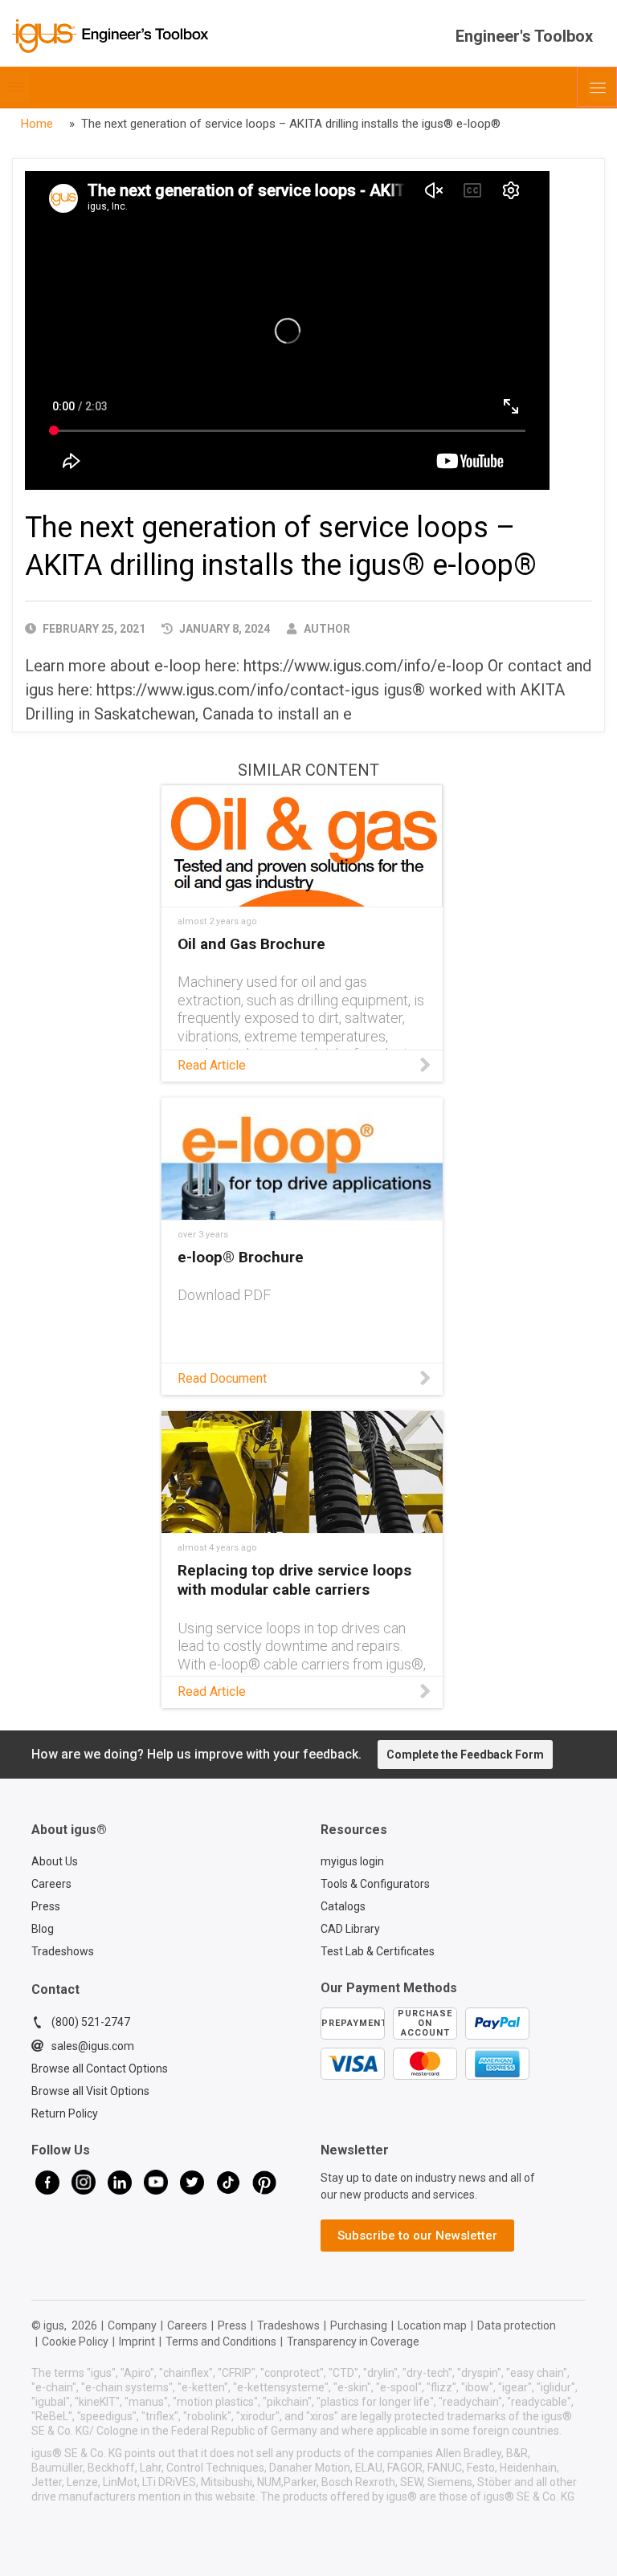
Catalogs (343, 1906)
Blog (43, 1929)
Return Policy (65, 2113)
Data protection (517, 2325)
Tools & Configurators (375, 1884)
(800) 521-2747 (91, 2022)
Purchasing (359, 2325)
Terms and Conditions (221, 2342)
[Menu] (597, 87)
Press (46, 1906)
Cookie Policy (75, 2342)
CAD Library (350, 1929)
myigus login (352, 1861)
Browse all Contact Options (100, 2069)
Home (37, 124)
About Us (55, 1861)
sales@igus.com (93, 2046)
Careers (51, 1884)
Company (132, 2325)
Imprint (137, 2342)
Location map (432, 2325)
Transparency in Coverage (353, 2342)
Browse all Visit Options (90, 2091)
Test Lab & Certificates (378, 1951)
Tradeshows (63, 1951)
